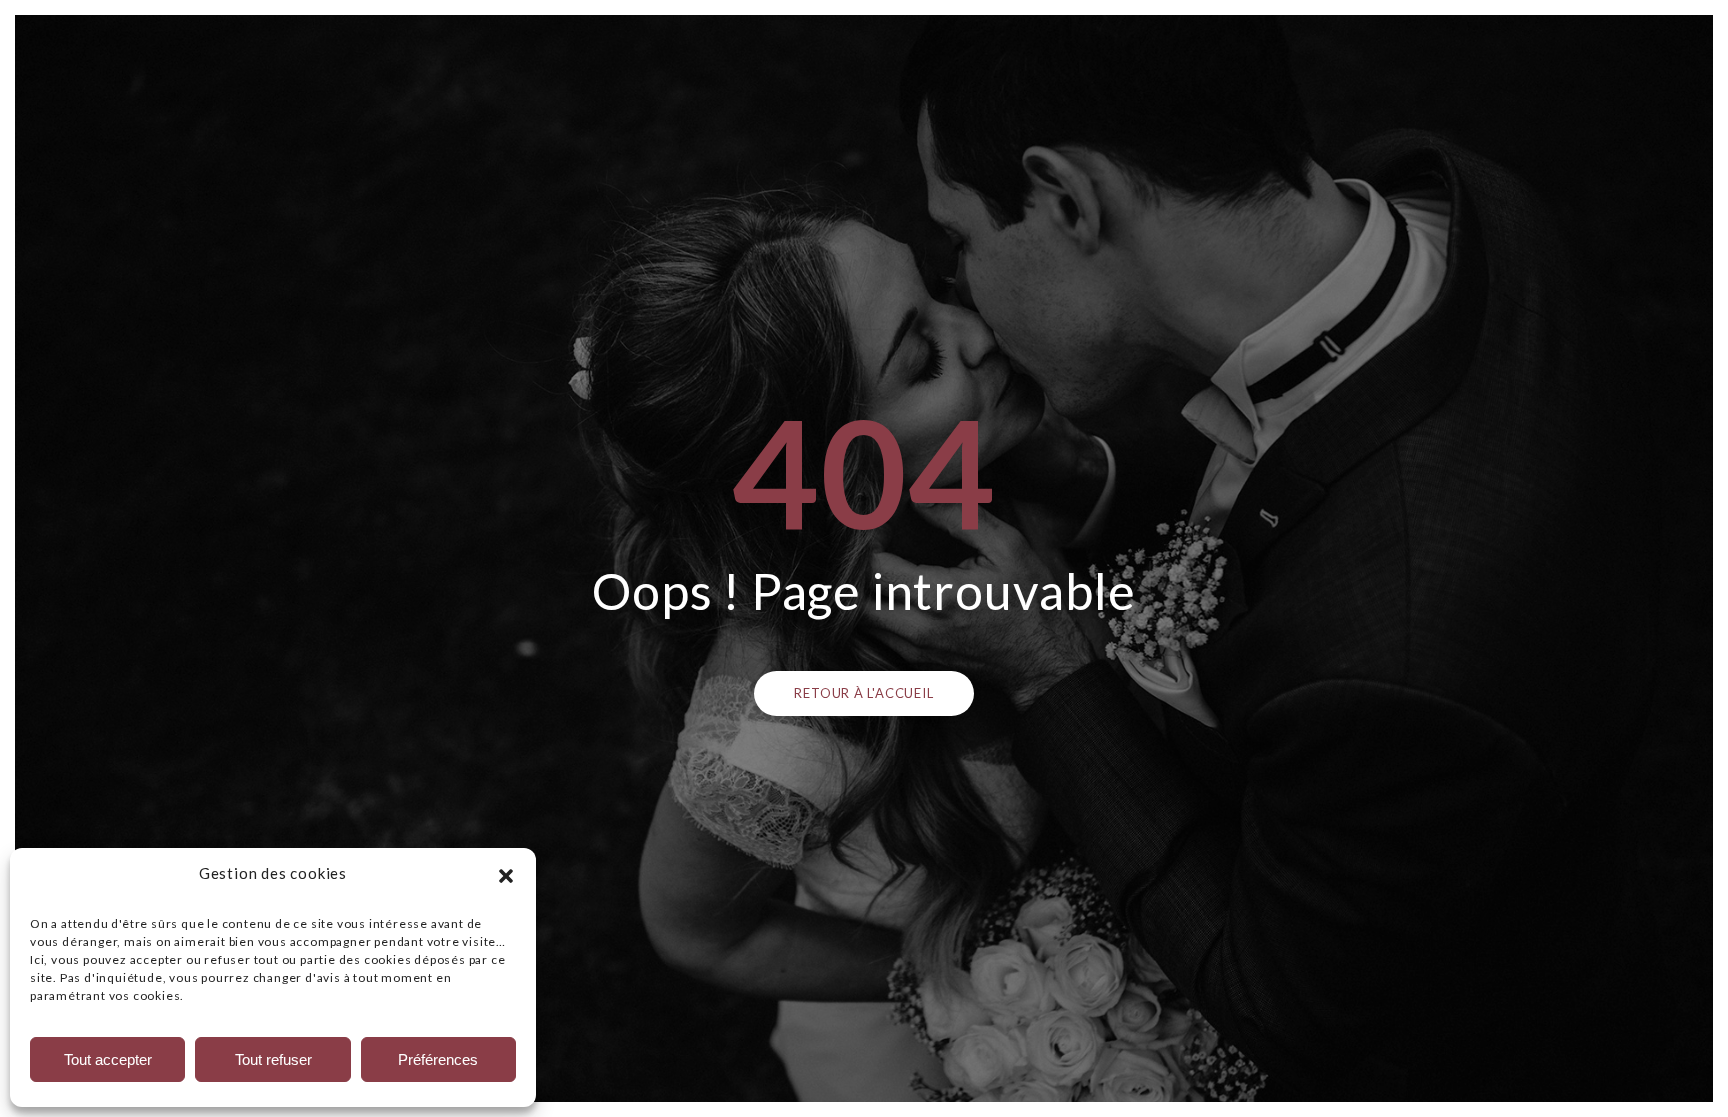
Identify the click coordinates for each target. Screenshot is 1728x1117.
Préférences (438, 1059)
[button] (506, 873)
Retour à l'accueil (863, 693)
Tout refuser (273, 1059)
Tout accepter (108, 1059)
